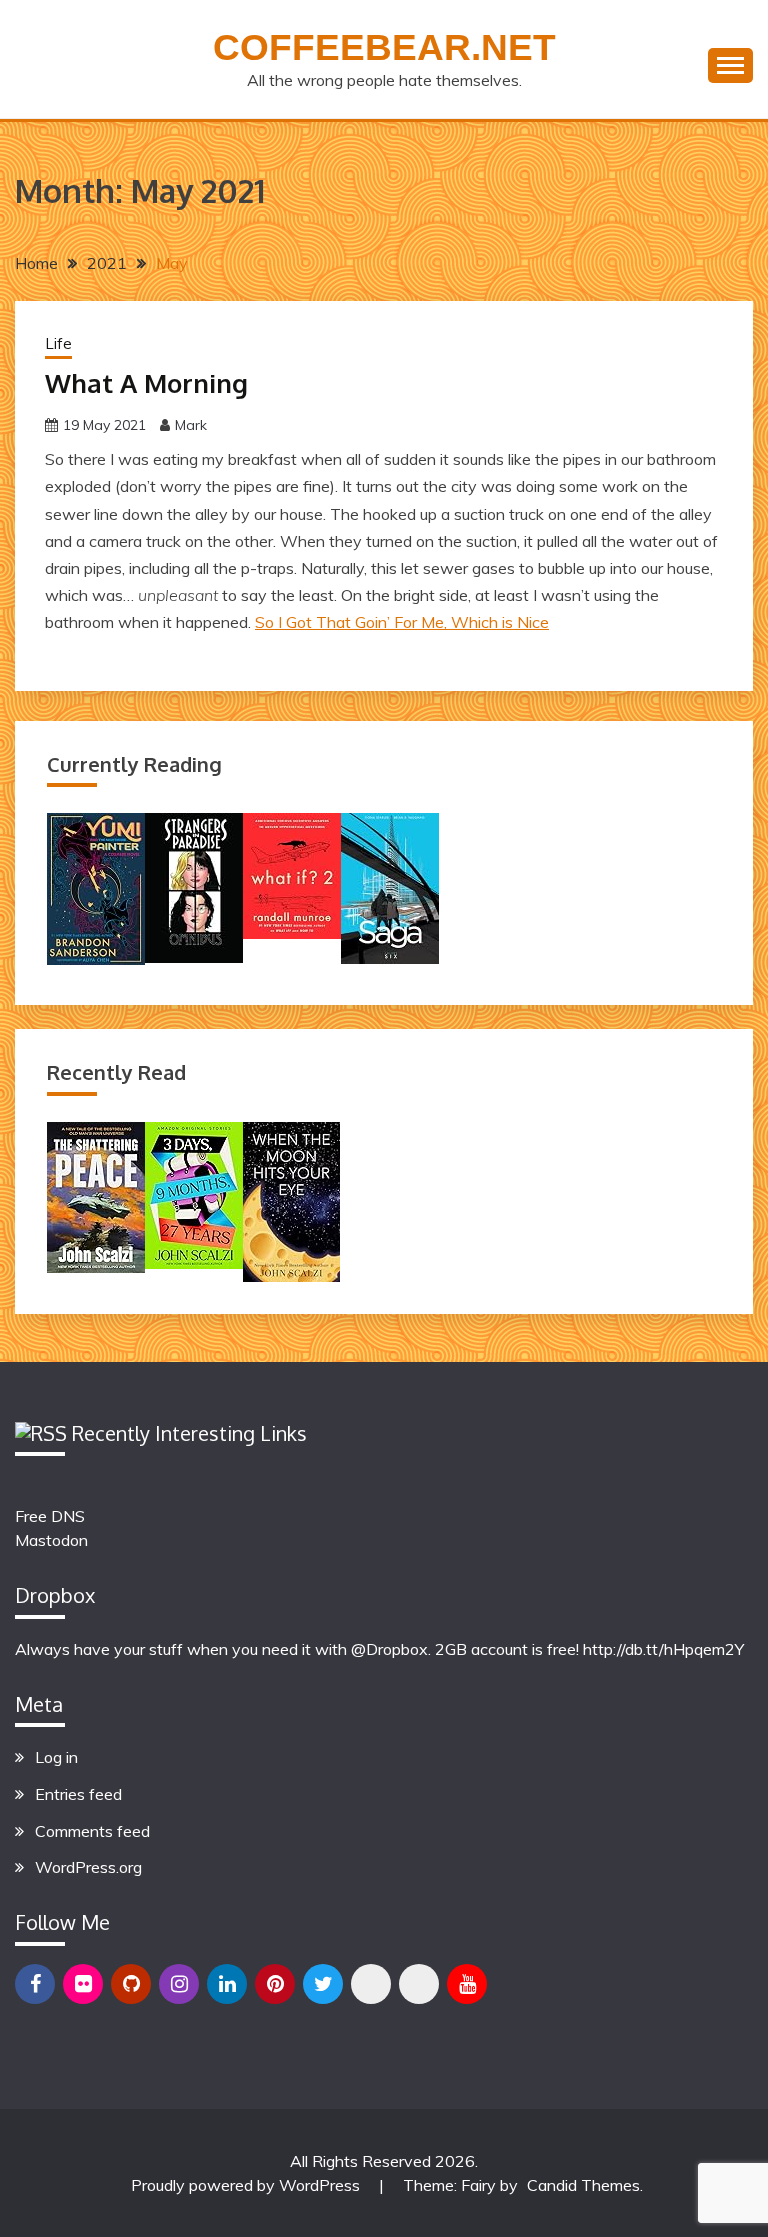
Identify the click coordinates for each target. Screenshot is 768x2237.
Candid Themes (583, 2185)
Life (58, 343)
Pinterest (275, 1984)
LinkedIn (227, 1984)
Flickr (83, 1984)
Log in (56, 1757)
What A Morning (146, 382)
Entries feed (78, 1794)
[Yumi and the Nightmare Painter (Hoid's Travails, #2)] (96, 959)
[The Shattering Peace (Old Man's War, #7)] (96, 1267)
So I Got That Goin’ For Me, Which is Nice (402, 622)
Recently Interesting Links (189, 1433)
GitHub (131, 1984)
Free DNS (50, 1516)
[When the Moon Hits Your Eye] (291, 1276)
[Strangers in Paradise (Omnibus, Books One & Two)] (194, 957)
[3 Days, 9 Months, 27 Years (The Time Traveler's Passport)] (194, 1263)
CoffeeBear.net (384, 47)
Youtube (467, 1984)
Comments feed (92, 1831)
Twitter (323, 1984)
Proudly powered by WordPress (247, 2185)
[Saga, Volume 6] (390, 958)
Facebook (35, 1984)
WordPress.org (88, 1867)
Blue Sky (371, 1984)
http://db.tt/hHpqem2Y (663, 1649)
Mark (191, 425)
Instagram (179, 1984)
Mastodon (51, 1540)
